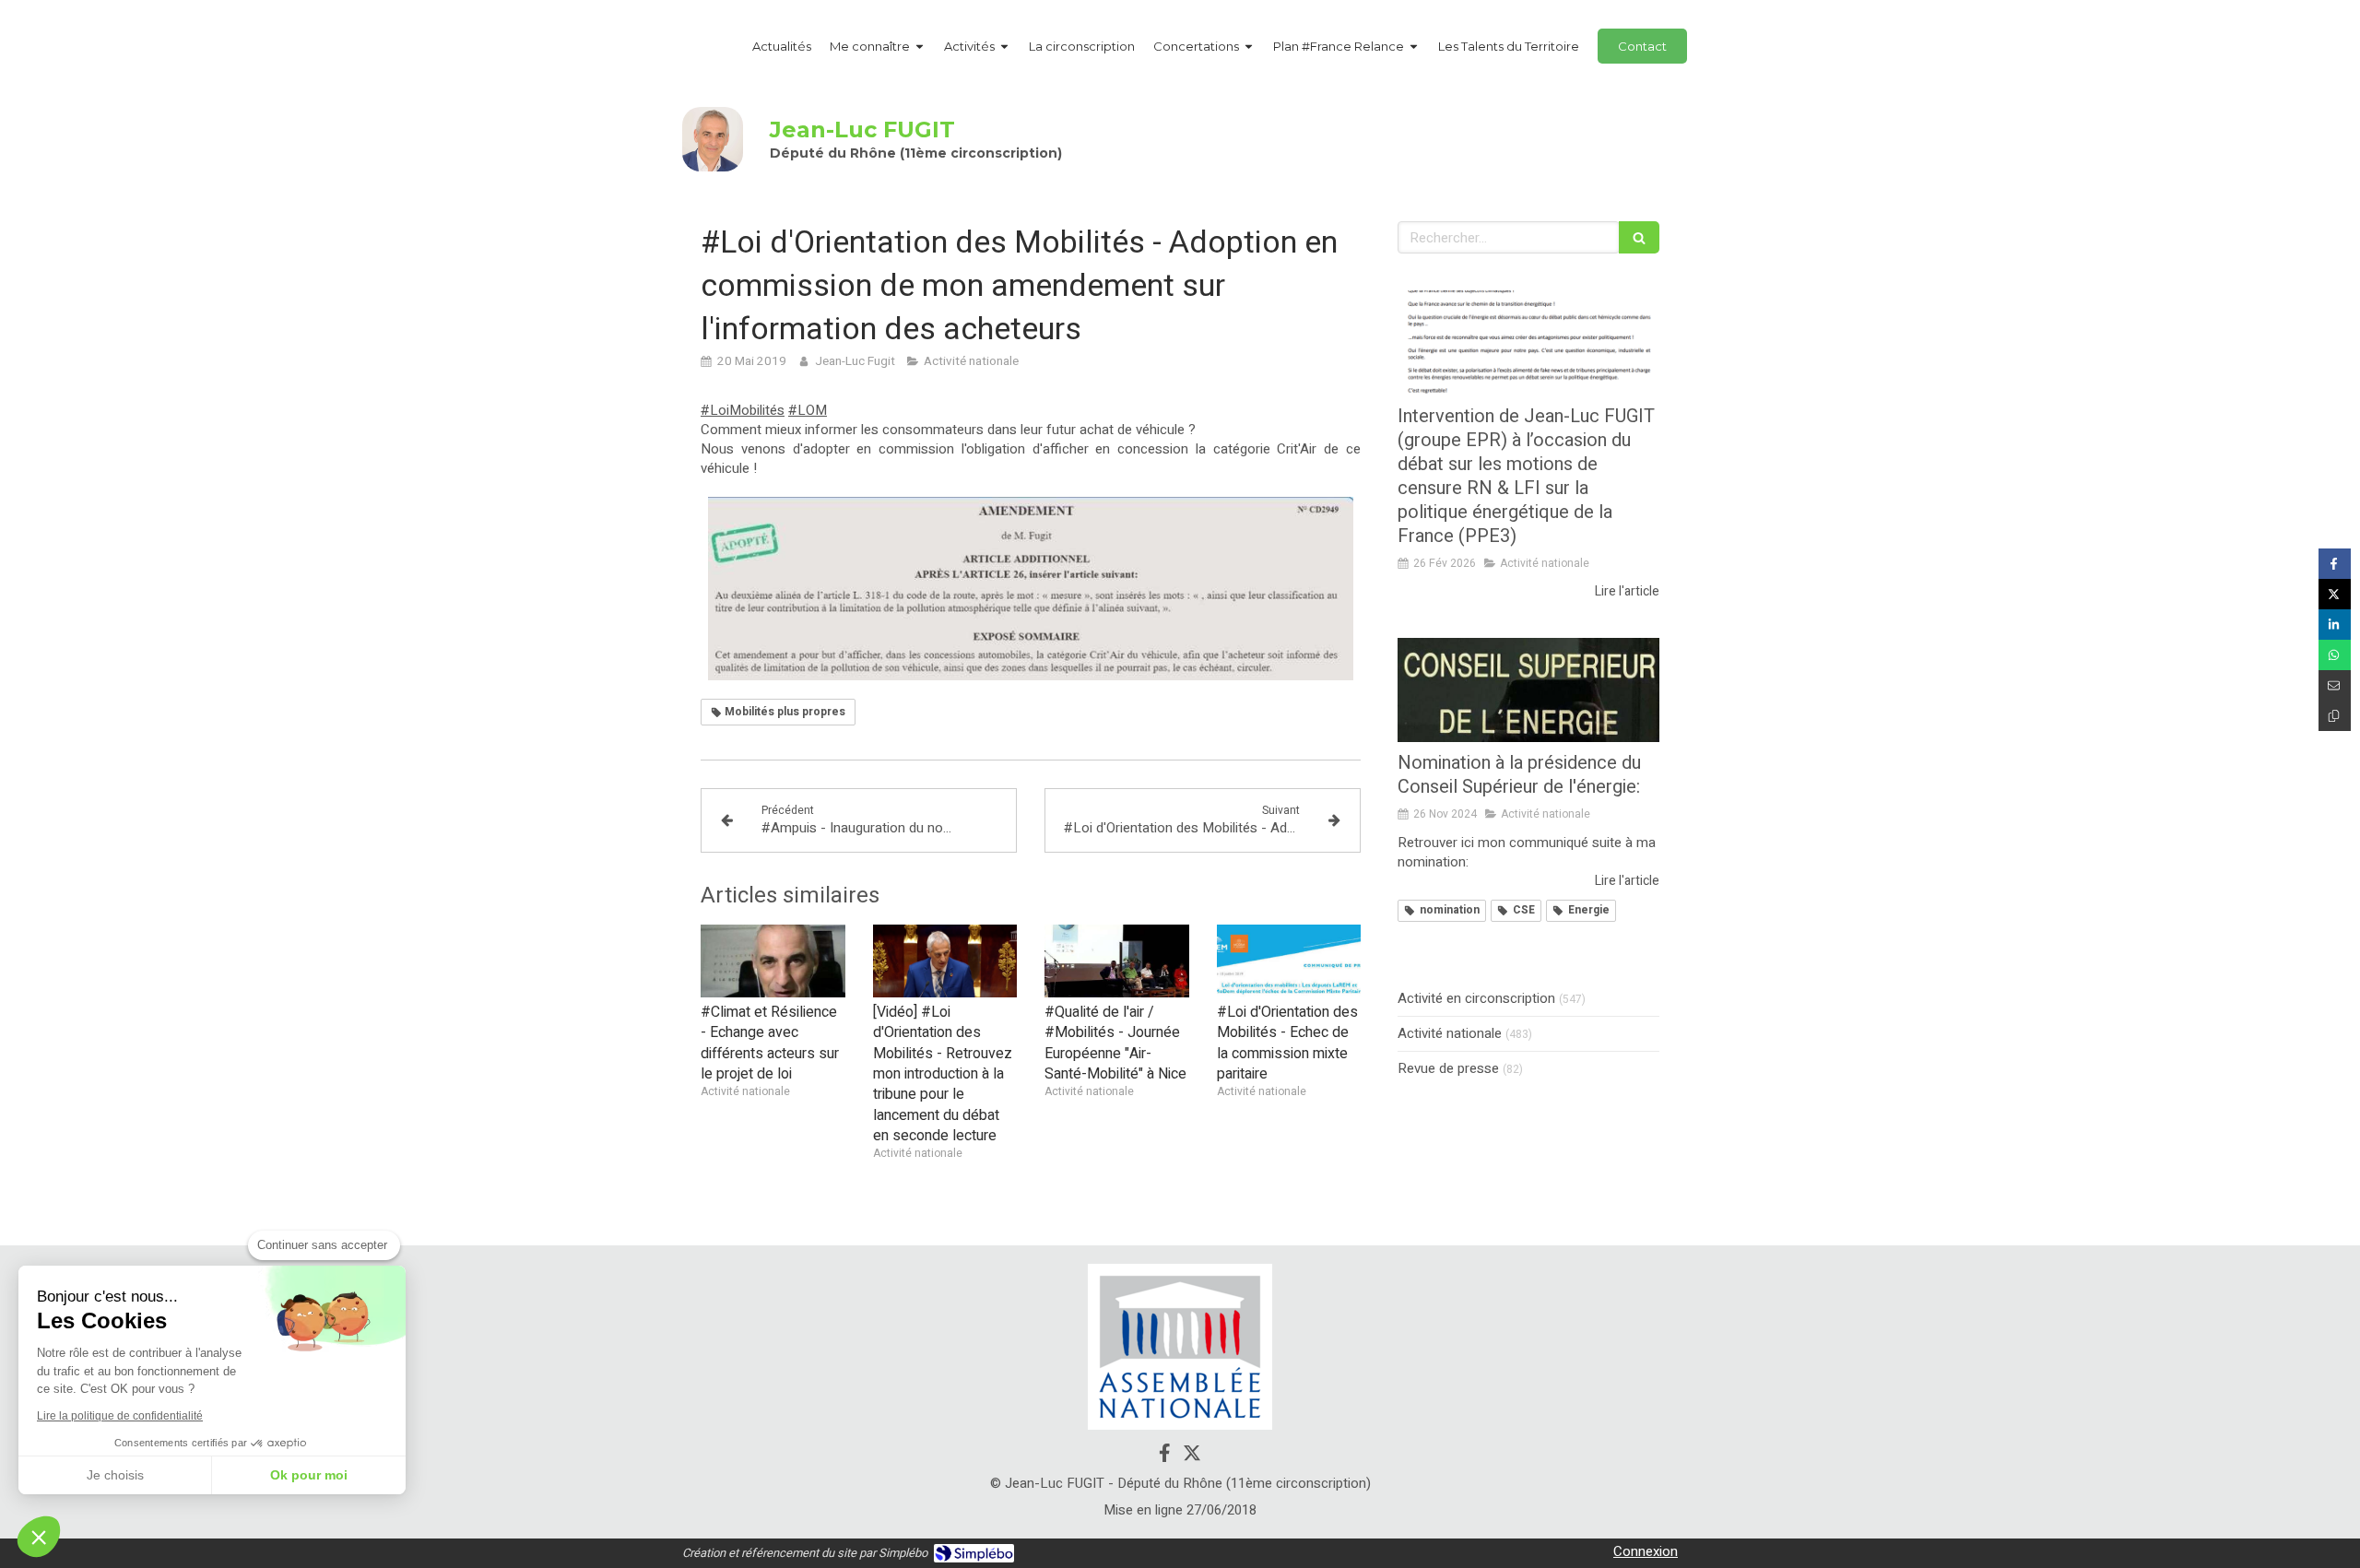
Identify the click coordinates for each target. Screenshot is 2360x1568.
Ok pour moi (309, 1475)
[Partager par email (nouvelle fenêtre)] (2335, 685)
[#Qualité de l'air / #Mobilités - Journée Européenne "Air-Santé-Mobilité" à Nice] (1117, 961)
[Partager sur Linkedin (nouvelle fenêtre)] (2335, 625)
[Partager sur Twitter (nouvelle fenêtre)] (2335, 594)
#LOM (808, 410)
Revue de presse (1448, 1069)
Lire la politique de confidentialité (120, 1416)
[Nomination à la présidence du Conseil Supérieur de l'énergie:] (1528, 690)
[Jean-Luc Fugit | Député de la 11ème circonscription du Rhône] (713, 139)
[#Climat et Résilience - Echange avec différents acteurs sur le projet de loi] (773, 961)
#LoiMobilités (743, 410)
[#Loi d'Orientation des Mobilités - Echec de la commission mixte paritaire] (1289, 961)
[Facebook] (1165, 1456)
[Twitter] (1192, 1456)
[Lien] (1180, 1347)
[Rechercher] (1639, 237)
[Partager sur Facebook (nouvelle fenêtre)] (2335, 564)
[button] (39, 1537)
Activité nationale (1450, 1034)
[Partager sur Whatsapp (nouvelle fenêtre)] (2335, 655)
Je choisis (115, 1475)
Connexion (1646, 1551)
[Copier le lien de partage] (2335, 716)
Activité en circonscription (1476, 999)
